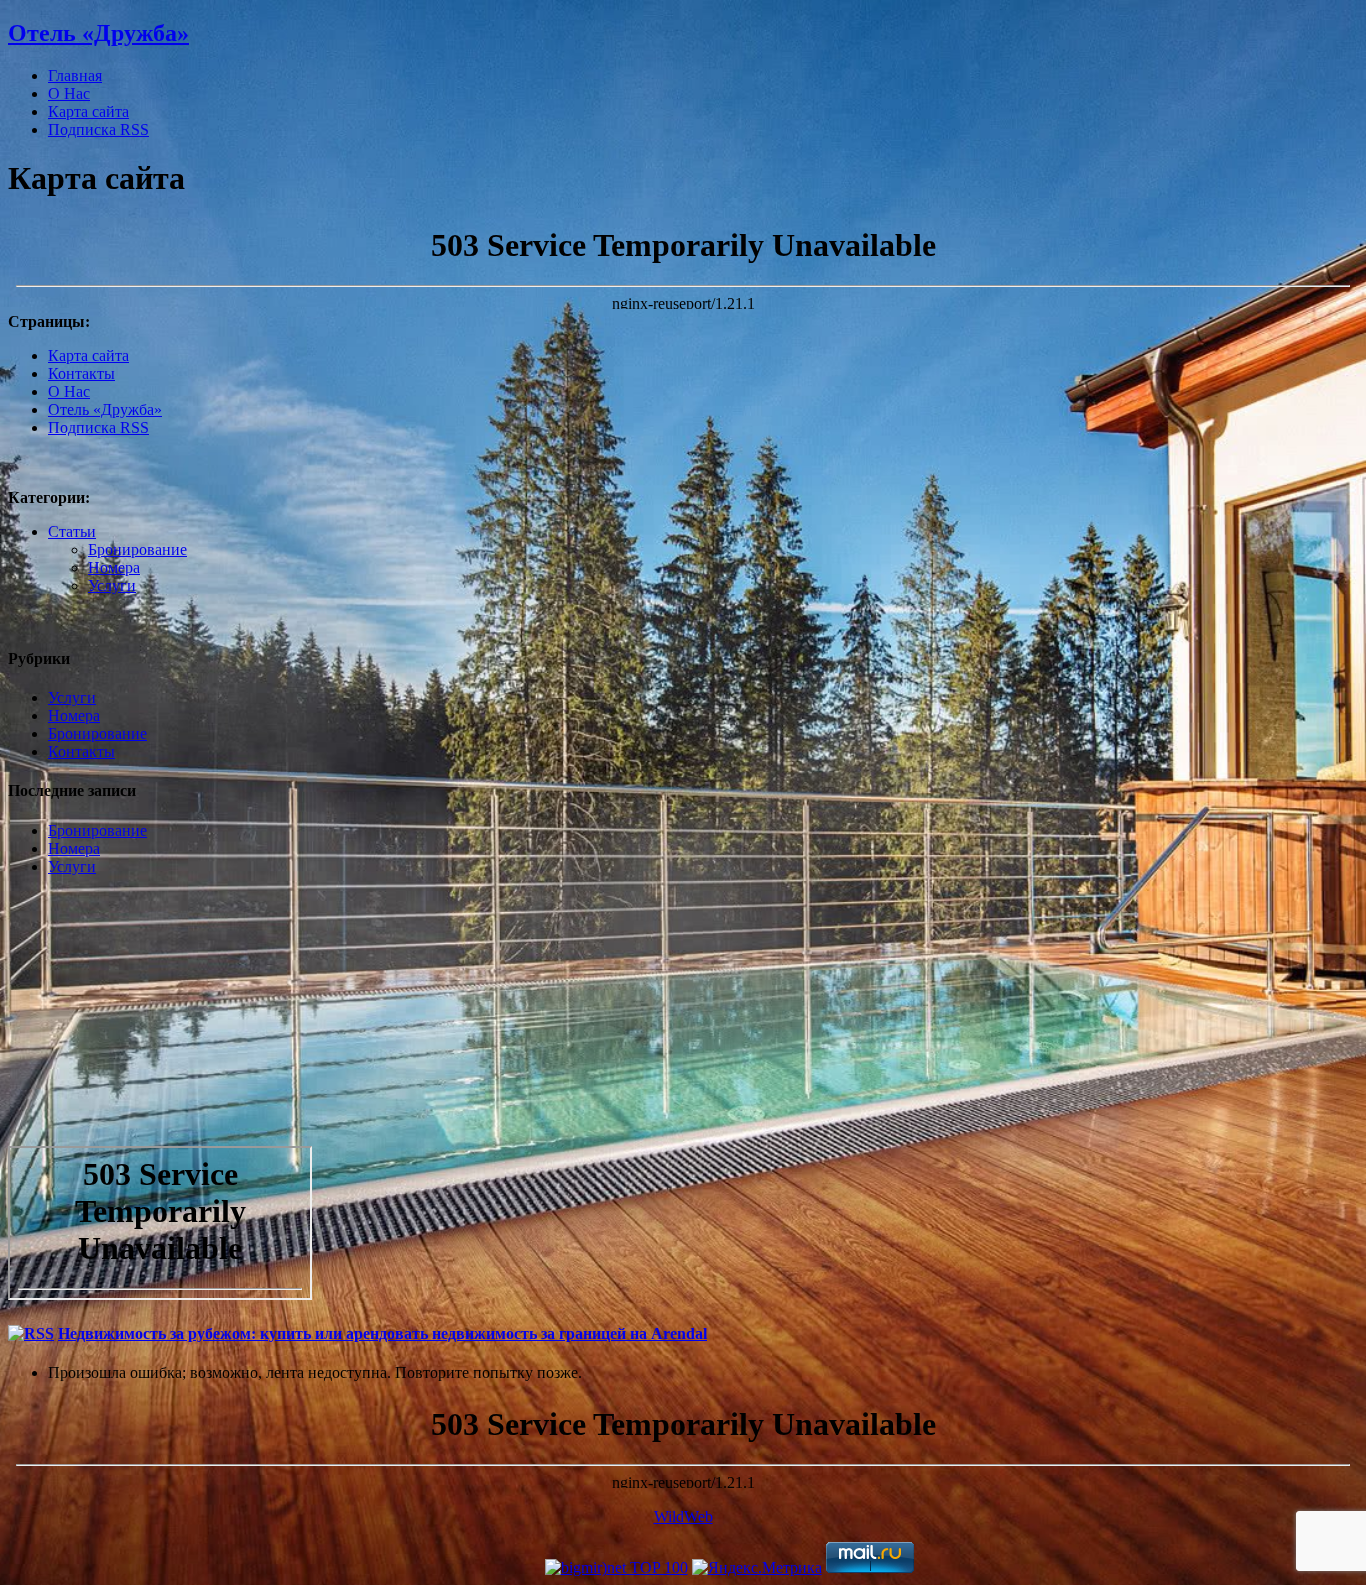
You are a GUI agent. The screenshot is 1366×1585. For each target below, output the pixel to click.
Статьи (72, 531)
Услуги (112, 585)
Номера (114, 567)
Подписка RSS (98, 129)
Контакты (81, 373)
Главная (75, 75)
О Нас (69, 93)
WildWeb (683, 1516)
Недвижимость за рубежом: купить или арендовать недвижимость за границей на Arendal (382, 1333)
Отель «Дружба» (98, 33)
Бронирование (137, 549)
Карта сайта (88, 111)
